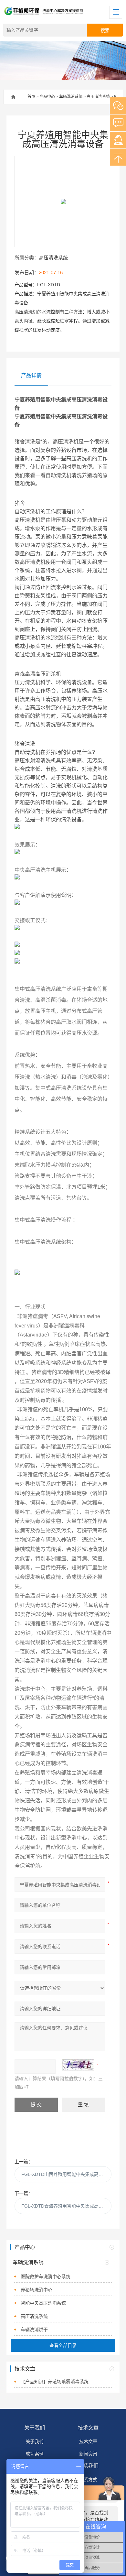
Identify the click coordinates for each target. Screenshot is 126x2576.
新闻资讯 (88, 2454)
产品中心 (47, 97)
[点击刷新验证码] (78, 2065)
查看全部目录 (63, 2345)
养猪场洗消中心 (37, 2290)
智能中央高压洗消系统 (43, 2303)
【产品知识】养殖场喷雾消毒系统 (55, 2382)
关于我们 (35, 2428)
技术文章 (88, 2428)
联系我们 (88, 2466)
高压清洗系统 (98, 97)
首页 (31, 97)
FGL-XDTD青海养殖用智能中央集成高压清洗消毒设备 (67, 2206)
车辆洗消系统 (71, 97)
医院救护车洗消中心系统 (46, 2276)
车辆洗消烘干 (34, 2330)
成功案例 (35, 2454)
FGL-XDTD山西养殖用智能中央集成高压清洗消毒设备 (67, 2174)
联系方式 (88, 2480)
